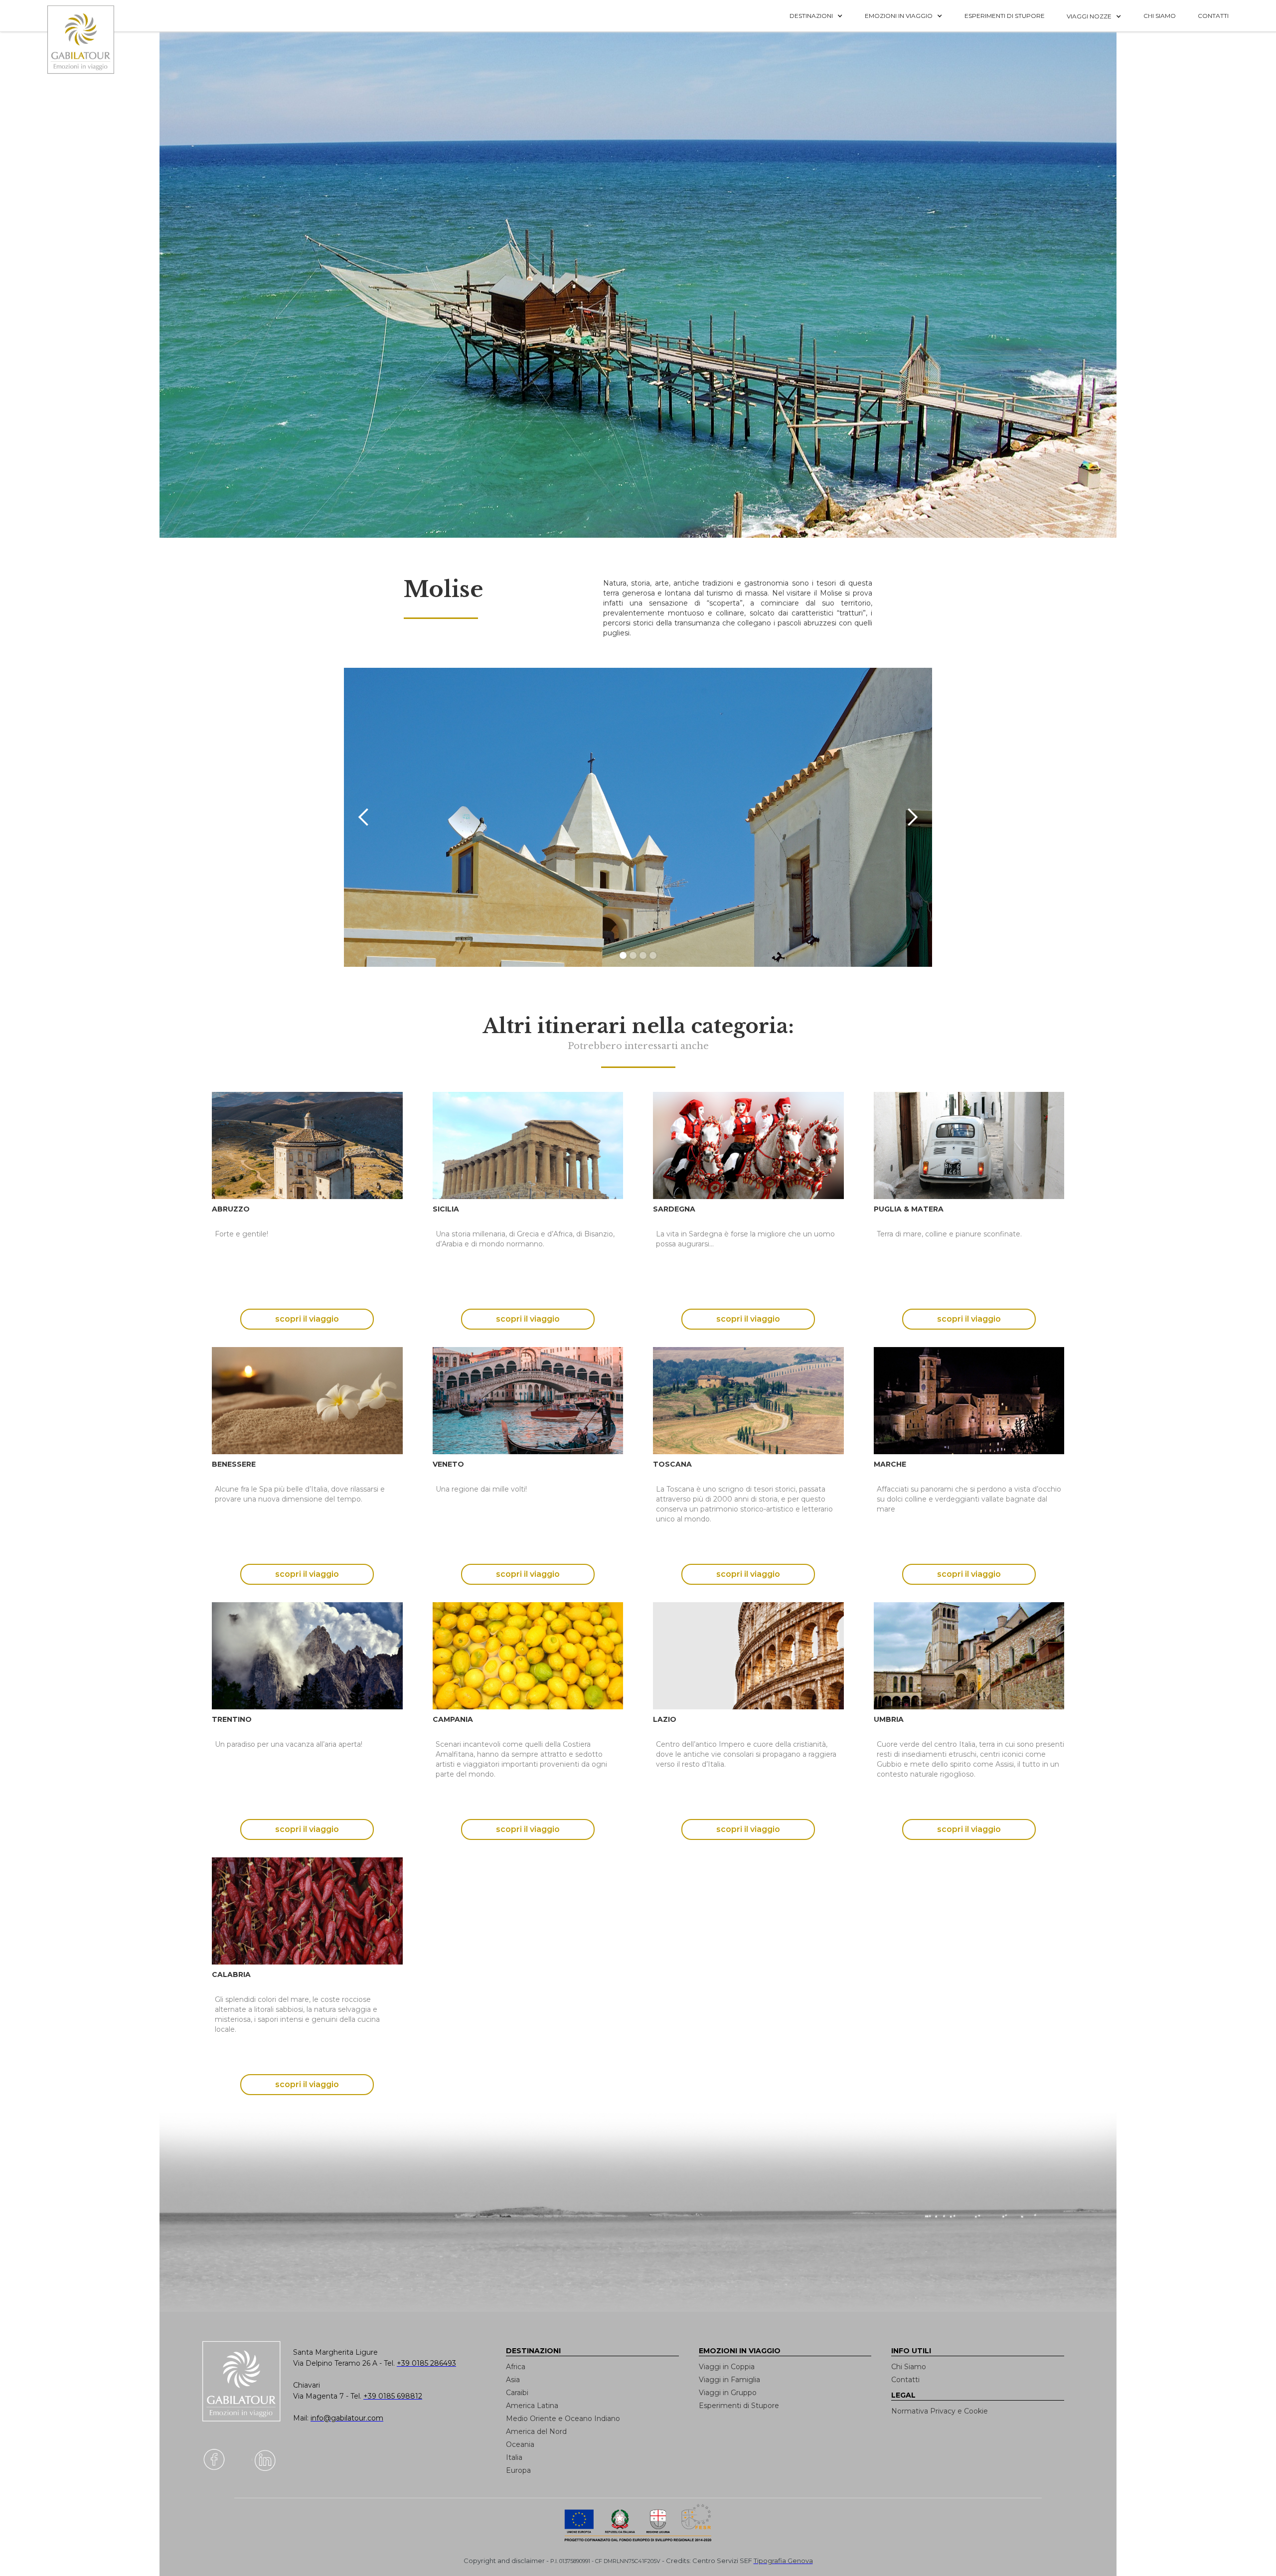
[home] (87, 40)
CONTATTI (1213, 16)
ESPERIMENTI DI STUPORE (1005, 16)
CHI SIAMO (1160, 16)
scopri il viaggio (307, 1319)
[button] (816, 16)
